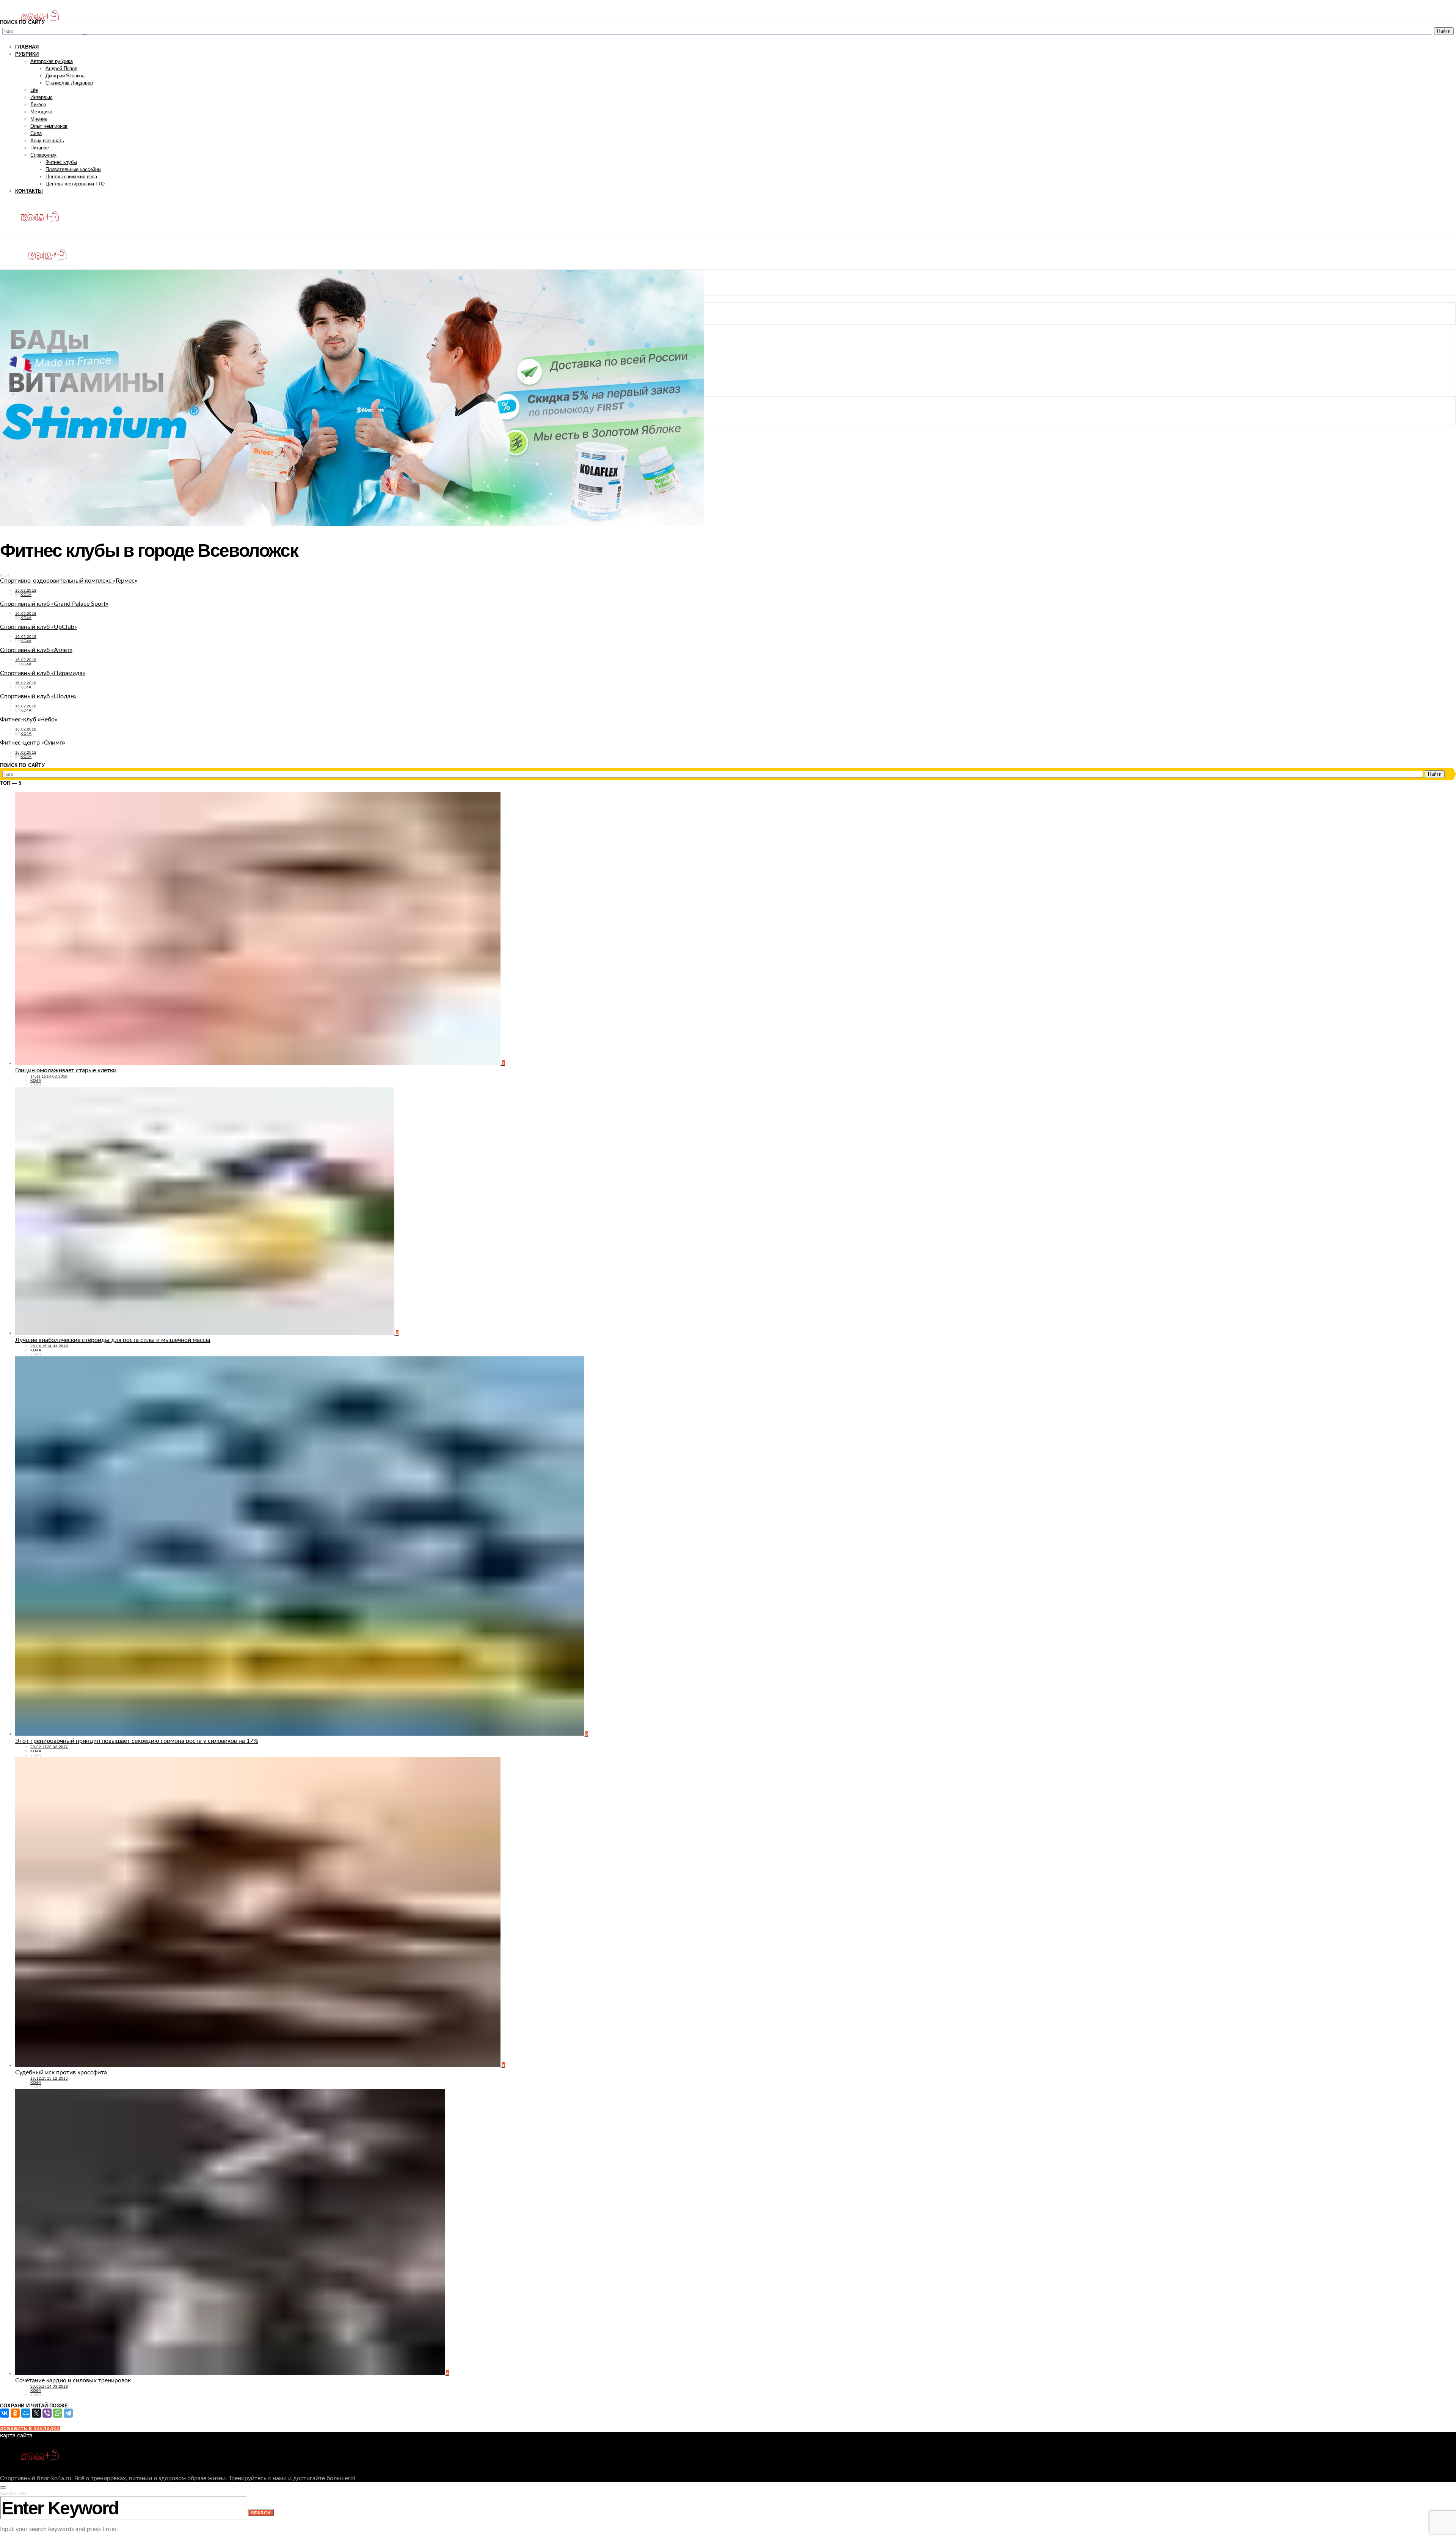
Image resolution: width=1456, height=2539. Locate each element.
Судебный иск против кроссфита (61, 2072)
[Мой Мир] (26, 2413)
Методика (41, 112)
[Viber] (47, 2413)
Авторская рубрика (52, 61)
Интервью (41, 97)
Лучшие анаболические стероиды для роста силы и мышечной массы (113, 1340)
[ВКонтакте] (5, 2413)
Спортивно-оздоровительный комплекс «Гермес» (69, 581)
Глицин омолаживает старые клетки (66, 1070)
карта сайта (16, 2435)
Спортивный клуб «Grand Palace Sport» (54, 604)
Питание (40, 148)
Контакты (29, 191)
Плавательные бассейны (73, 169)
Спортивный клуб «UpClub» (38, 627)
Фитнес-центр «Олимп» (33, 743)
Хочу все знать (47, 141)
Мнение (39, 119)
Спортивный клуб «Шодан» (38, 696)
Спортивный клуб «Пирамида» (43, 673)
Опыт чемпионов (49, 126)
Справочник (43, 155)
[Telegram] (68, 2413)
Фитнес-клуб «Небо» (29, 720)
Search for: (13, 2493)
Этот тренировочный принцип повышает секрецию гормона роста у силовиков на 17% (137, 1741)
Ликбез (38, 104)
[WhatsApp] (58, 2413)
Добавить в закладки (30, 2429)
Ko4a (26, 595)
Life (34, 90)
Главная (27, 47)
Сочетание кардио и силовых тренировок (73, 2380)
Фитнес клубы (61, 162)
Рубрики (27, 54)
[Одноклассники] (15, 2413)
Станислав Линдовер (69, 83)
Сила (36, 133)
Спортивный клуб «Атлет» (36, 650)
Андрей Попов (61, 68)
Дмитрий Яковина (65, 76)
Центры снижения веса (71, 177)
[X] (36, 2413)
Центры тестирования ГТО (75, 184)
